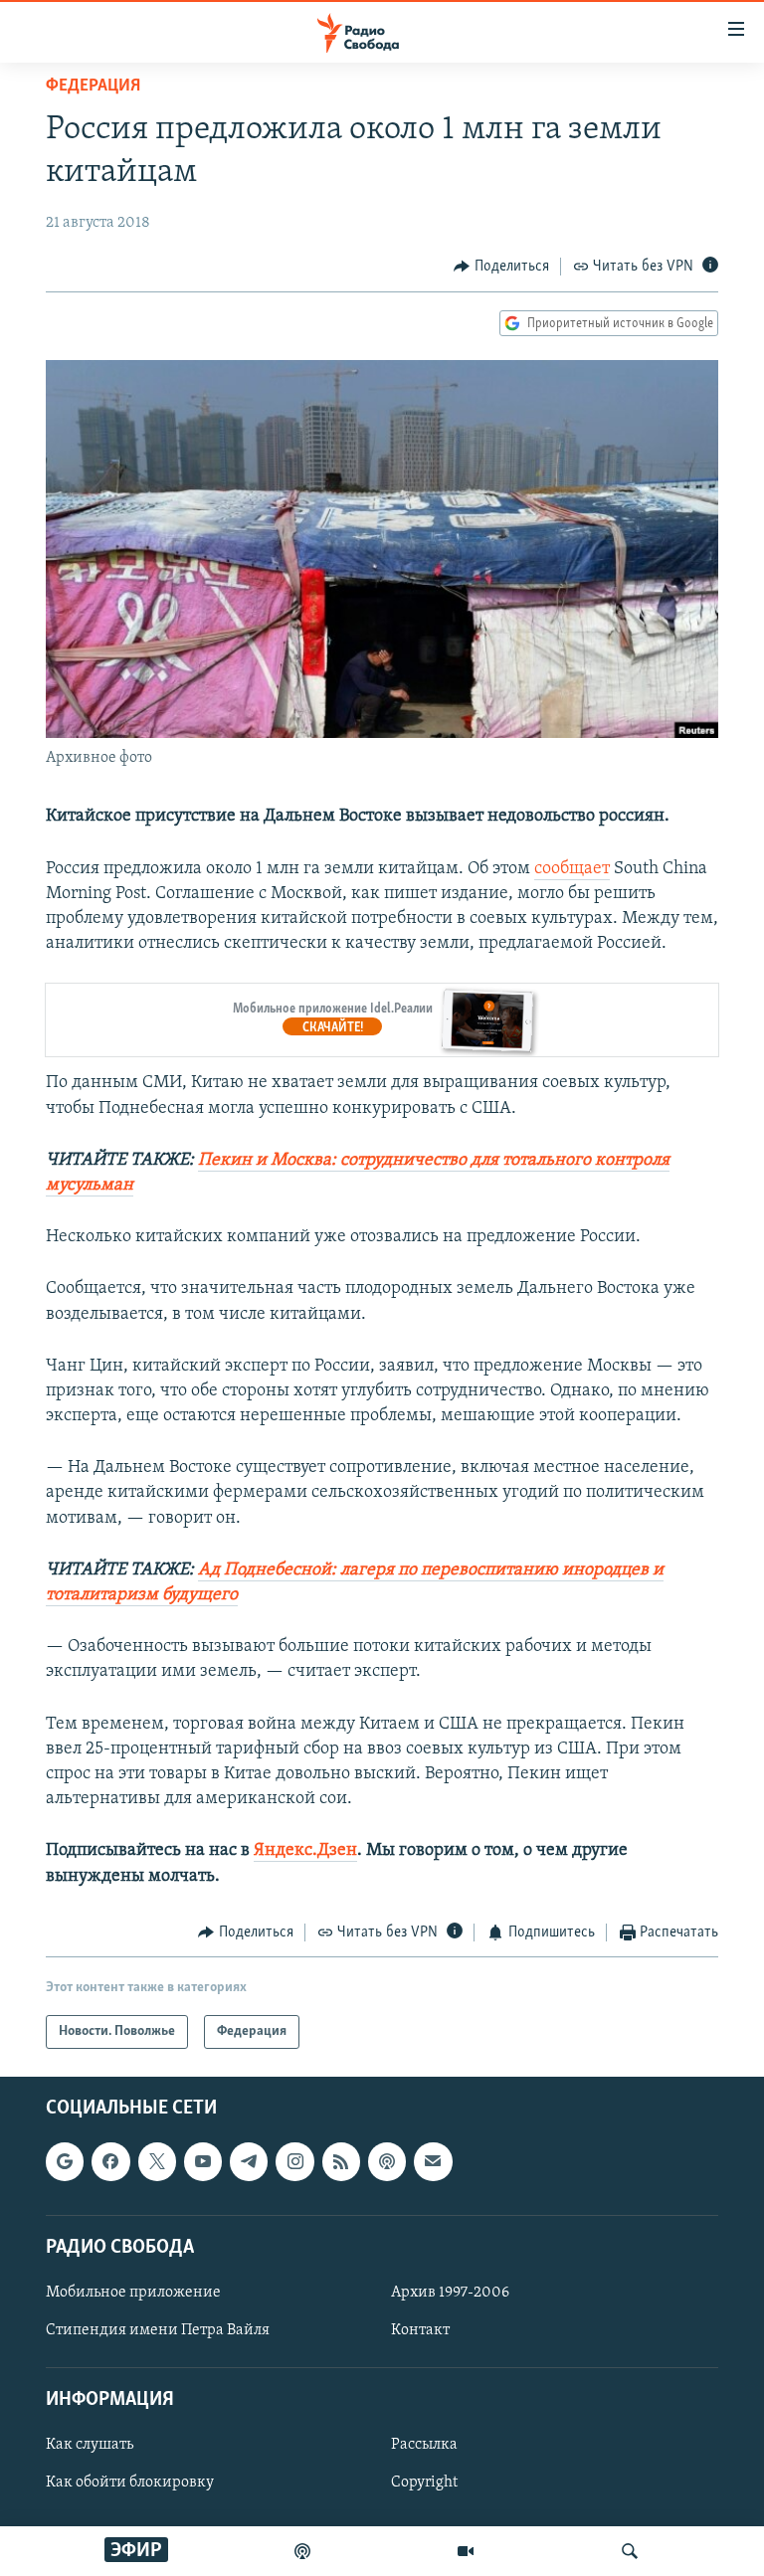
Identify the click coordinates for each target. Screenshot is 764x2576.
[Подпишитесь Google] (65, 2162)
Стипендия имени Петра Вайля (158, 2330)
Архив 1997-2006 (450, 2293)
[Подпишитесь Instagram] (294, 2162)
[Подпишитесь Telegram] (249, 2162)
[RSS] (341, 2162)
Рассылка (424, 2446)
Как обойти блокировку (130, 2484)
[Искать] (630, 2551)
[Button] (501, 267)
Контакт (420, 2330)
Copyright (424, 2484)
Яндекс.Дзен (305, 1851)
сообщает (572, 869)
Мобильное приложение (133, 2293)
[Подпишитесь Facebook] (110, 2162)
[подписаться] (433, 2162)
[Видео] (466, 2551)
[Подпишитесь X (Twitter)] (157, 2162)
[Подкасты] (387, 2162)
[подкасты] (302, 2551)
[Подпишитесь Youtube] (203, 2162)
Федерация (93, 87)
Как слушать (90, 2446)
